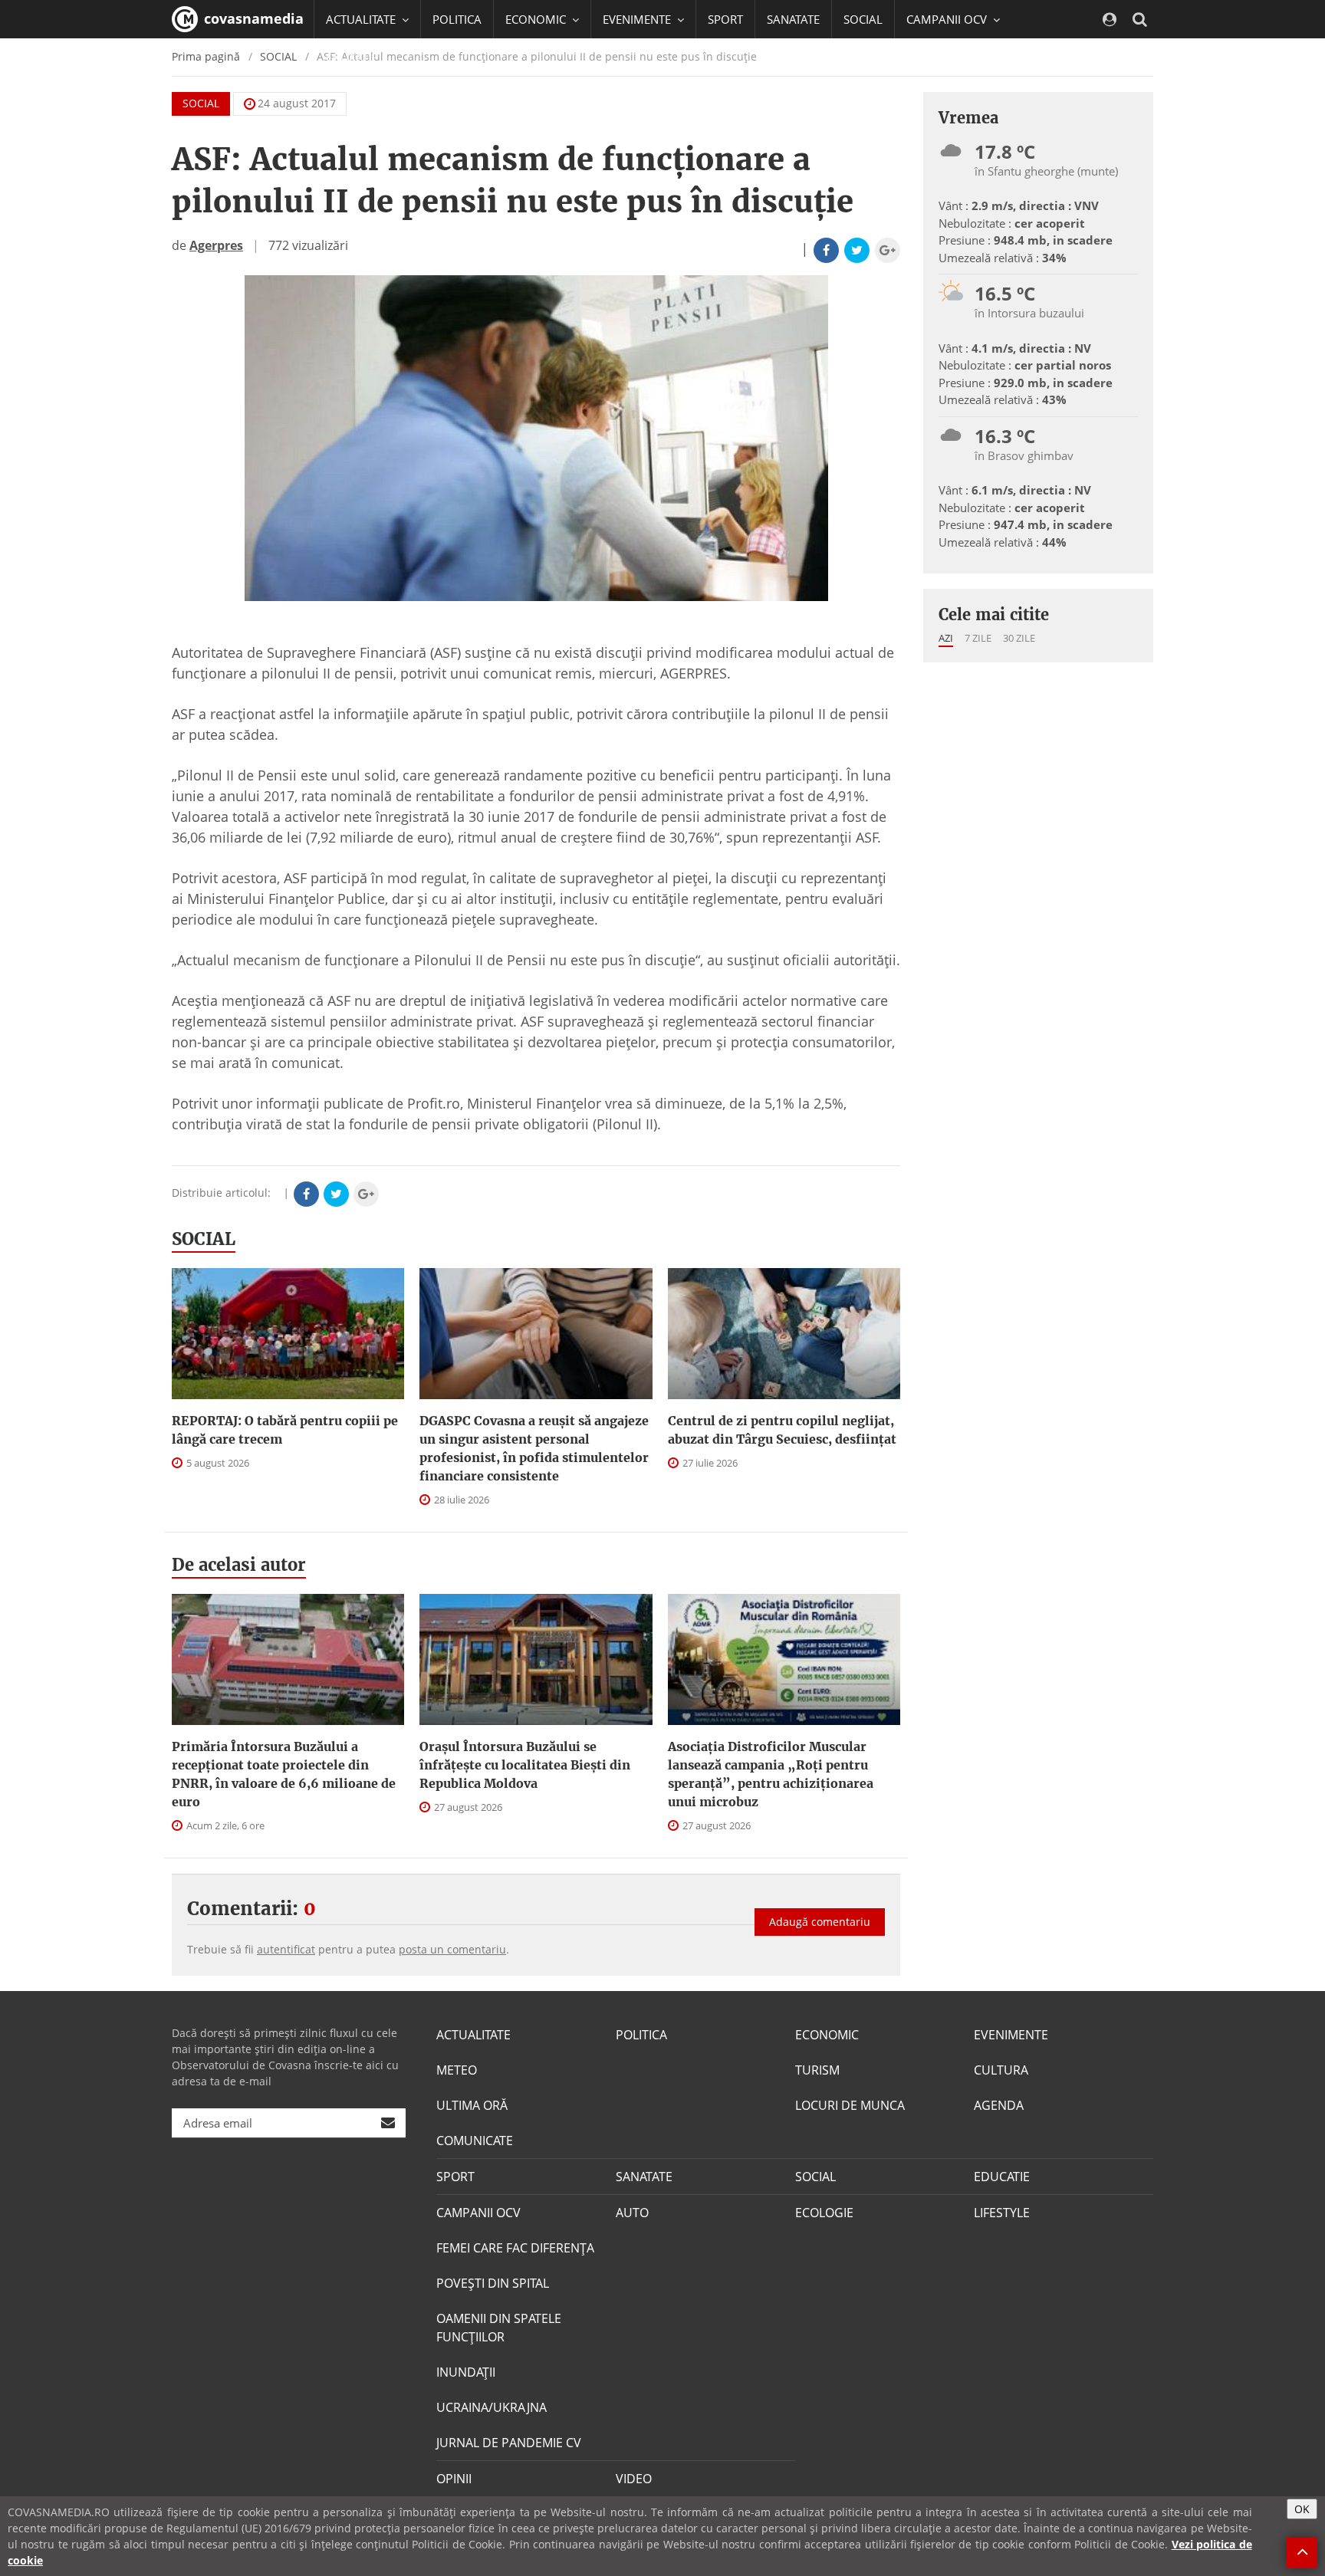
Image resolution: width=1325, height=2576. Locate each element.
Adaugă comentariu (820, 1922)
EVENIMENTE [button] (638, 19)
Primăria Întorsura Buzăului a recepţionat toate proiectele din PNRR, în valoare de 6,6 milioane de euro (284, 1774)
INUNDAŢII (466, 2372)
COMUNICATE (475, 2141)
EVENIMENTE (1011, 2035)
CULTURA (1001, 2070)
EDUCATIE (352, 58)
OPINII (454, 2479)
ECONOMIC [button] (537, 19)
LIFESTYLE (1002, 2213)
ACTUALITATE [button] (362, 19)
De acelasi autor (239, 1565)
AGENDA (999, 2105)
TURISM (817, 2070)
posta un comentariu (452, 1949)
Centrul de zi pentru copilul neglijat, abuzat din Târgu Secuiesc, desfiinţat (782, 1430)
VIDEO (634, 2479)
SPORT (725, 19)
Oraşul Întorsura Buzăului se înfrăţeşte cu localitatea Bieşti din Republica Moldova (525, 1765)
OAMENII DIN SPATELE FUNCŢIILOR (499, 2328)
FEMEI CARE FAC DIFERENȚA (515, 2248)
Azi (946, 638)
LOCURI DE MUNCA (850, 2105)
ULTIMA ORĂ (472, 2105)
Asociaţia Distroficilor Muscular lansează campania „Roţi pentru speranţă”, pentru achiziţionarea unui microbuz (771, 1774)
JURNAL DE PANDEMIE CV (509, 2443)
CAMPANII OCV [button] (948, 19)
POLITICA (457, 19)
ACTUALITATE (473, 2035)
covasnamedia (252, 18)
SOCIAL (863, 19)
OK (1302, 2509)
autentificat (286, 1949)
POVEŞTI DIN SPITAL (493, 2283)
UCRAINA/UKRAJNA (492, 2407)
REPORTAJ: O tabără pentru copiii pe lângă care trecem (285, 1430)
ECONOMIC (827, 2035)
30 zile (1019, 638)
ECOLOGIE (824, 2213)
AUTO (632, 2213)
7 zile (978, 638)
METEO (457, 2070)
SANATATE (793, 19)
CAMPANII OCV (478, 2213)
